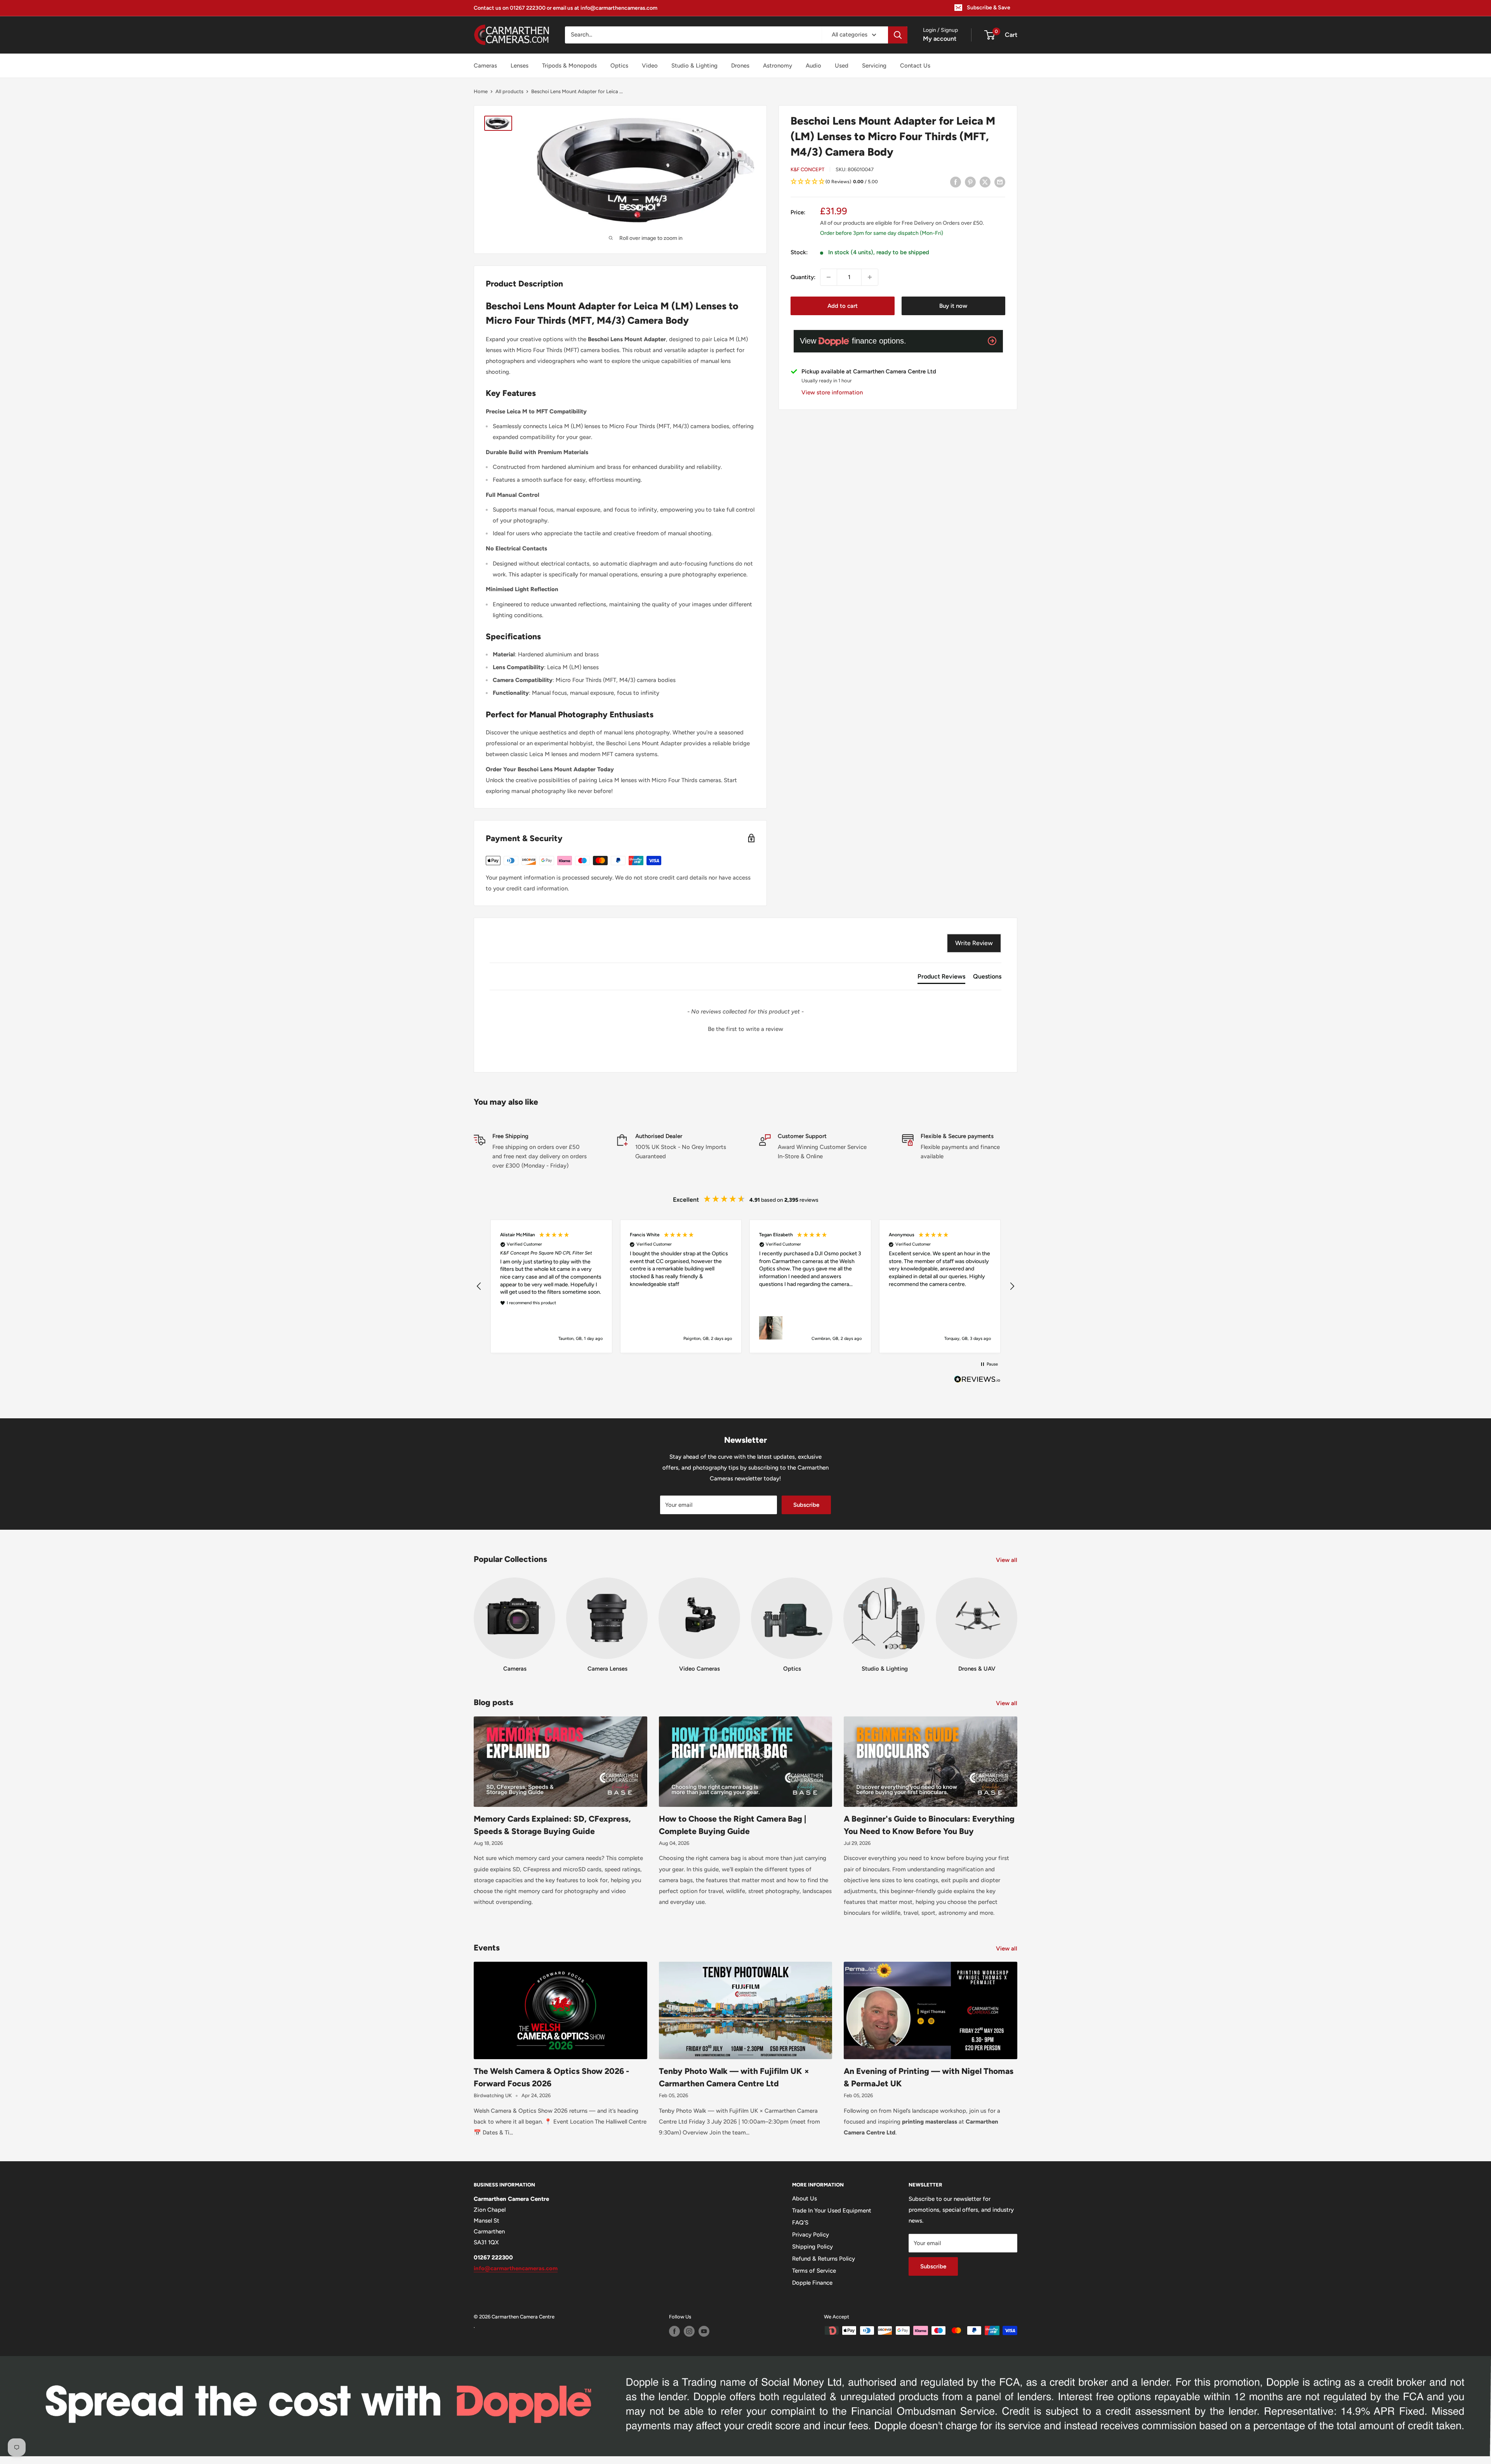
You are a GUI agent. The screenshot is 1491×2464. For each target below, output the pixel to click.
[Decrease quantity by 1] (829, 277)
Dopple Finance (812, 2283)
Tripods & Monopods (569, 66)
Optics (619, 66)
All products (509, 91)
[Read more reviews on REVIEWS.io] (977, 1381)
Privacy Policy (811, 2235)
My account (940, 39)
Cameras (485, 66)
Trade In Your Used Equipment (832, 2211)
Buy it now (953, 306)
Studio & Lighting (694, 66)
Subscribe (806, 1505)
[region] (745, 1286)
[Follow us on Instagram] (689, 2331)
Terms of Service (814, 2271)
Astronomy (778, 66)
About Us (805, 2199)
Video (650, 66)
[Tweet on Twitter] (985, 182)
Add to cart (843, 306)
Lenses (520, 66)
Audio (813, 66)
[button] (898, 182)
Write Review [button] (974, 943)
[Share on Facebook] (956, 182)
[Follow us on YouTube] (704, 2331)
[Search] (898, 35)
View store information (832, 392)
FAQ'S (800, 2223)
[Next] (1017, 1618)
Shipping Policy (812, 2247)
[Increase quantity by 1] (870, 277)
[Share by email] (1000, 182)
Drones (740, 66)
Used (842, 66)
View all (1007, 1560)
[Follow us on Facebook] (674, 2331)
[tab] (941, 978)
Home (481, 91)
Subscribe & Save (989, 8)
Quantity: (803, 277)
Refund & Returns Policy (824, 2259)
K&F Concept (807, 169)
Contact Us (915, 66)
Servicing (874, 66)
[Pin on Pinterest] (970, 182)
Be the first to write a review (745, 1029)
